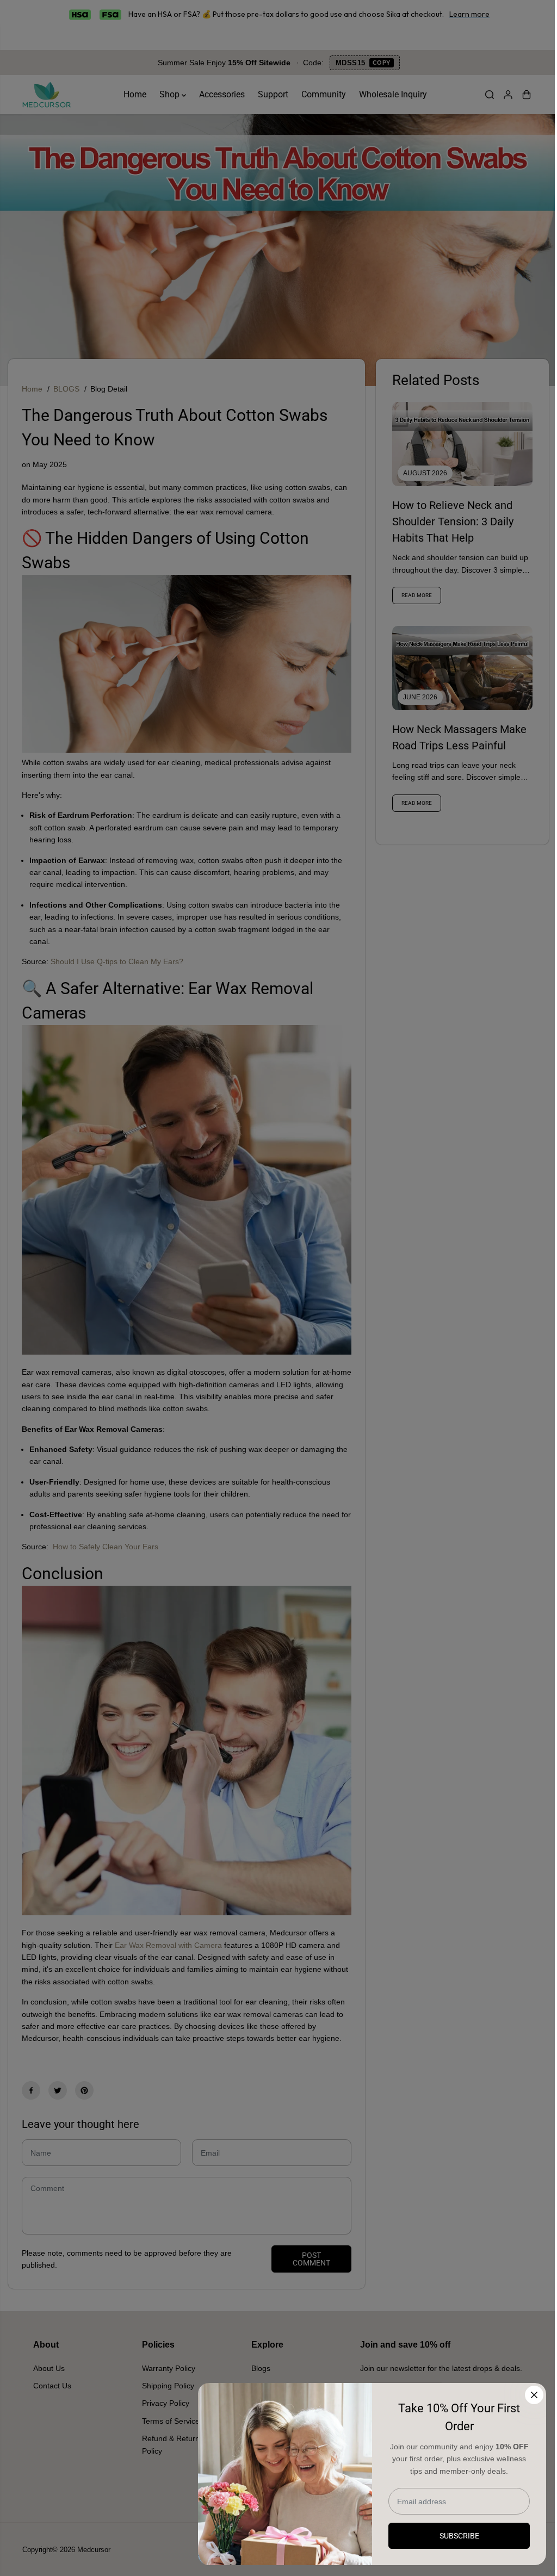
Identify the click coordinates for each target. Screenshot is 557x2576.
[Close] (534, 2395)
